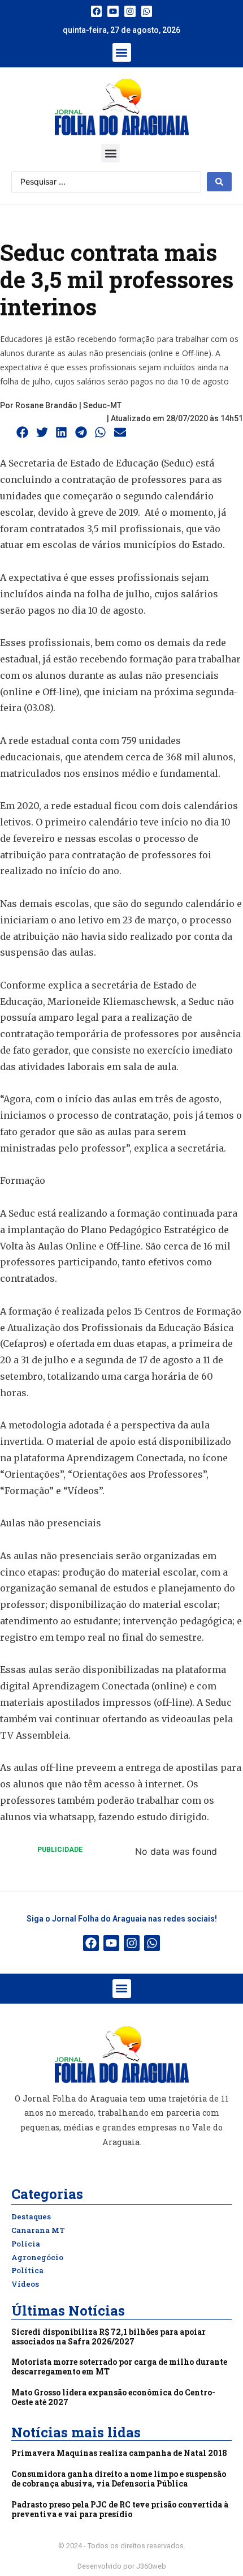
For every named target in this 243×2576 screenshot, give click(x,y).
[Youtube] (113, 11)
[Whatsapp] (147, 11)
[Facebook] (97, 11)
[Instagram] (130, 11)
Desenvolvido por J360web (122, 2566)
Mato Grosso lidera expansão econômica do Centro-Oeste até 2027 (113, 2397)
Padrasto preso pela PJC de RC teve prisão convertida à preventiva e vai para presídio (120, 2509)
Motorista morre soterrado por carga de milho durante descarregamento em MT (119, 2367)
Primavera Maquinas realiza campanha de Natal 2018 (119, 2453)
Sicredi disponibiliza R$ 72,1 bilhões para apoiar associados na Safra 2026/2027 (109, 2337)
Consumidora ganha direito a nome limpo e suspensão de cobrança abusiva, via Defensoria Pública (119, 2479)
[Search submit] (219, 182)
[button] (122, 52)
